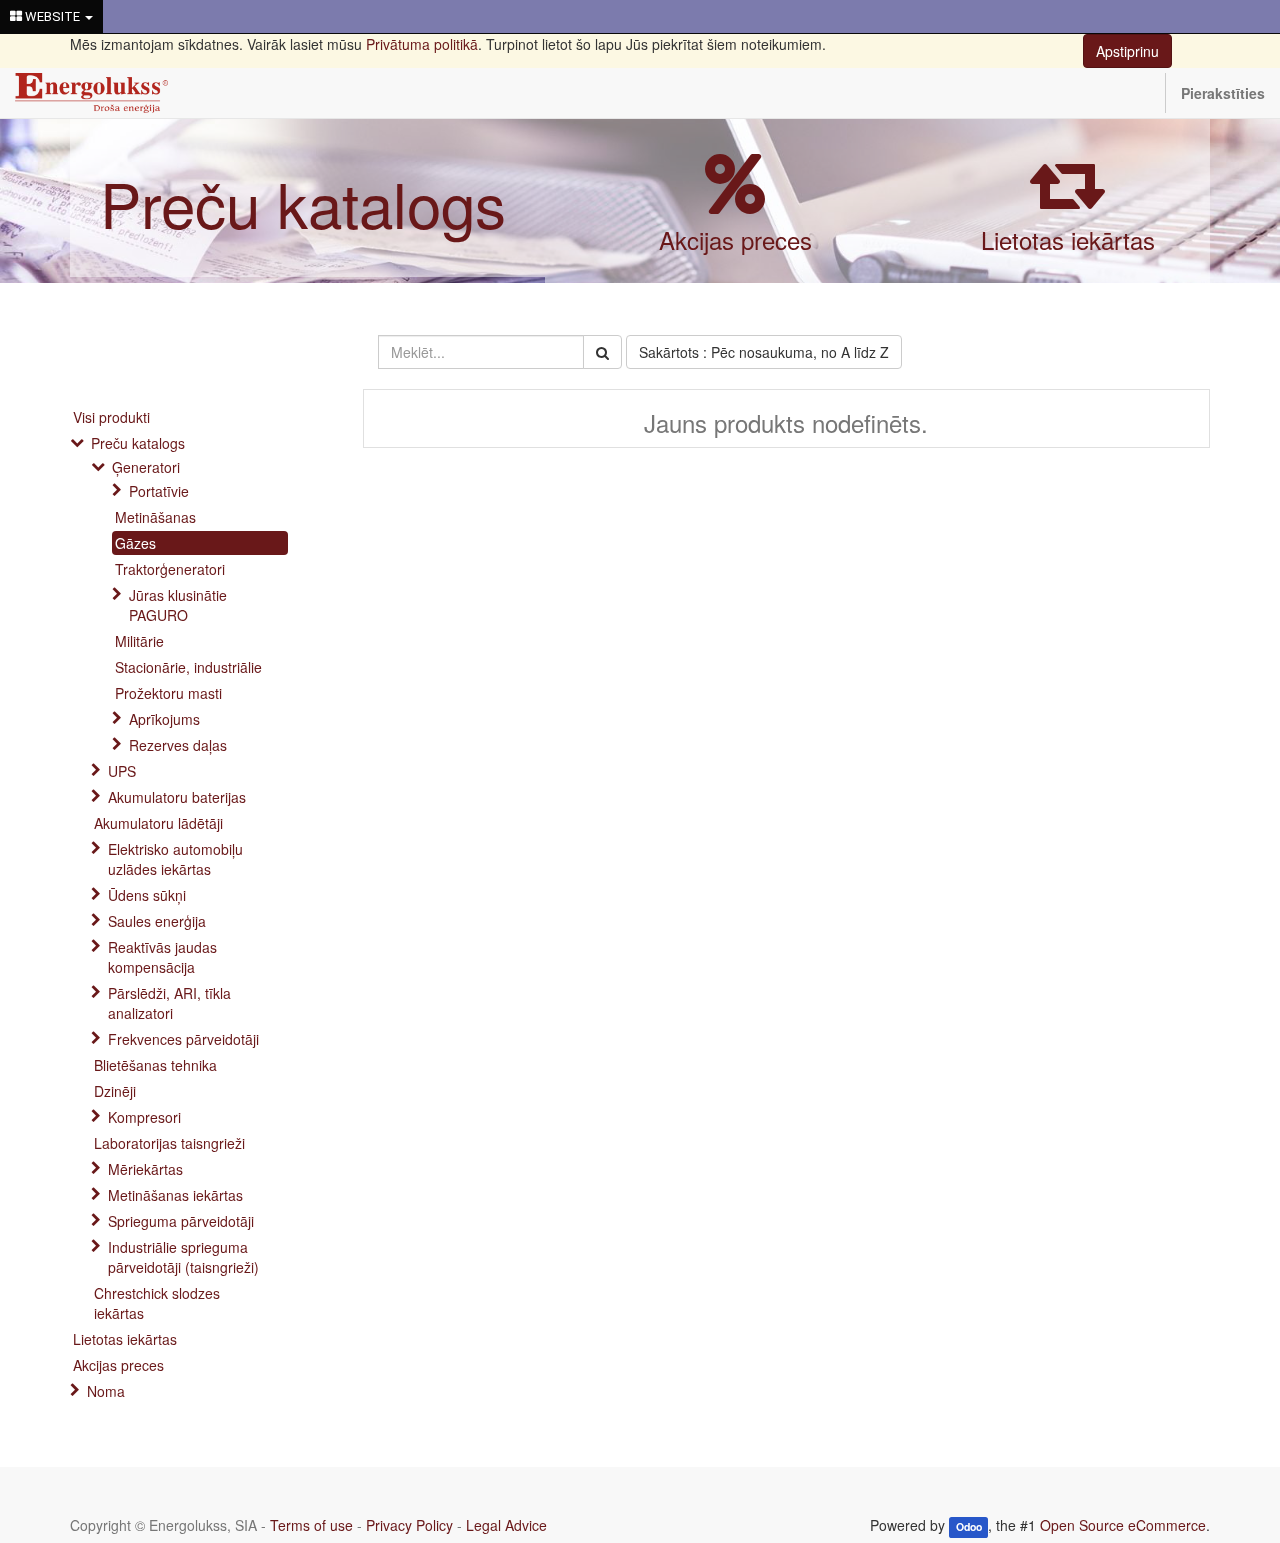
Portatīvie (159, 491)
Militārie (139, 641)
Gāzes (135, 543)
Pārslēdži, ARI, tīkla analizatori (169, 1003)
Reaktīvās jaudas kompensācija (162, 957)
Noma (106, 1391)
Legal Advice (506, 1525)
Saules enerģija (157, 921)
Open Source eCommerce (1123, 1525)
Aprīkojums (164, 719)
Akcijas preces (735, 239)
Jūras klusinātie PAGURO (178, 605)
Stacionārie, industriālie (188, 667)
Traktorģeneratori (170, 569)
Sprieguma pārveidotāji (181, 1221)
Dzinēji (115, 1091)
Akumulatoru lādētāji (158, 823)
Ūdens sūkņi (147, 895)
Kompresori (144, 1117)
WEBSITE (52, 16)
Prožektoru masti (168, 693)
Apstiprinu (1127, 51)
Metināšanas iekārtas (175, 1195)
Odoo (969, 1526)
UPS (122, 771)
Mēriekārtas (145, 1169)
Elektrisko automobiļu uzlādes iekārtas (175, 859)
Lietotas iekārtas (1068, 239)
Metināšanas (155, 517)
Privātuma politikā (422, 44)
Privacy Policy (409, 1525)
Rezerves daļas (178, 745)
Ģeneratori (146, 467)
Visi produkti (111, 417)
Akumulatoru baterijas (177, 797)
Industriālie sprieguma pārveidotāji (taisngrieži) (183, 1257)
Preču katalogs (303, 202)
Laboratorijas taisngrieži (169, 1143)
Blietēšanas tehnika (155, 1065)
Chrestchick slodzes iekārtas (157, 1303)
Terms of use (311, 1525)
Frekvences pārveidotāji (183, 1039)
